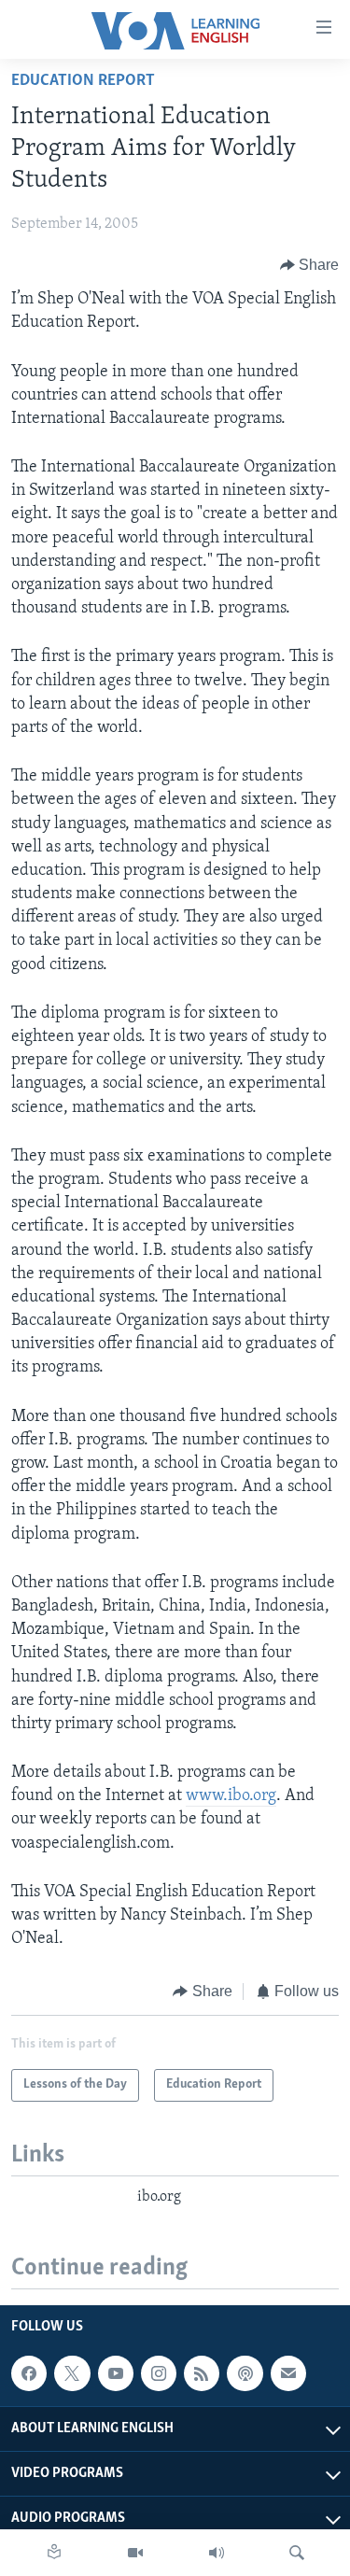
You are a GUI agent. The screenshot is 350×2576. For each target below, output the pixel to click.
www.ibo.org (231, 1796)
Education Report (83, 81)
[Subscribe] (288, 2373)
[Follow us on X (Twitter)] (72, 2373)
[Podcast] (245, 2373)
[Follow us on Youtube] (116, 2373)
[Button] (310, 265)
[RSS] (202, 2373)
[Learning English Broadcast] (217, 2553)
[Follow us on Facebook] (29, 2373)
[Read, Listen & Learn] (54, 2553)
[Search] (297, 2553)
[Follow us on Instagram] (159, 2373)
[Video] (135, 2553)
